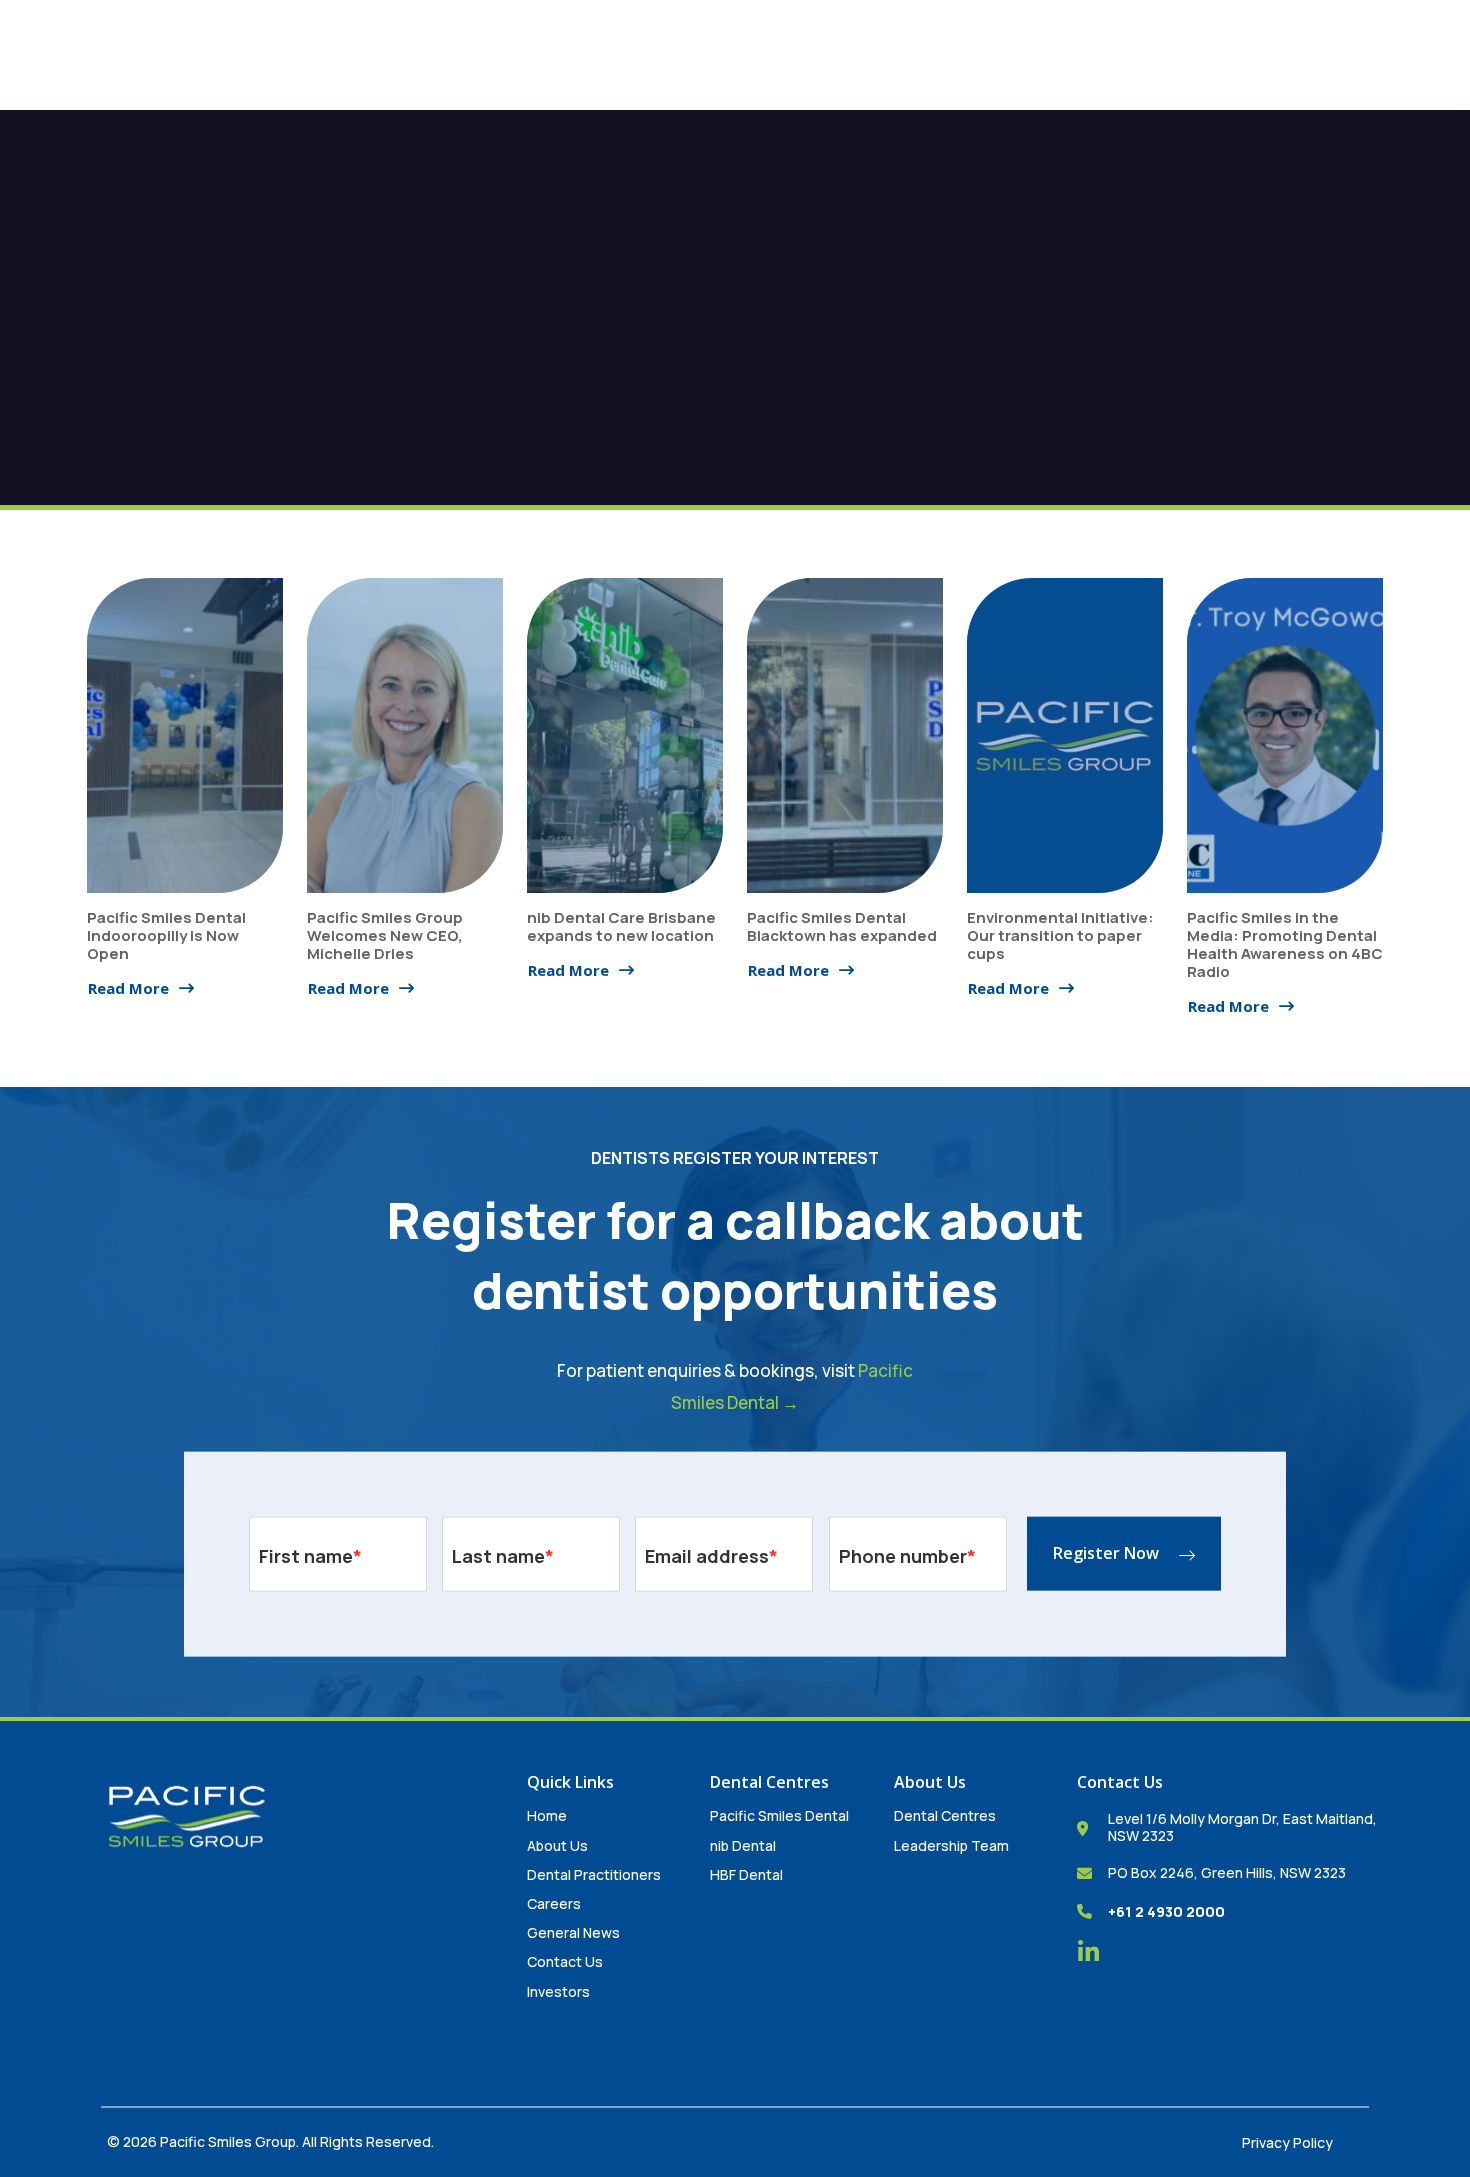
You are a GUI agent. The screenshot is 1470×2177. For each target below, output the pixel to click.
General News (573, 1932)
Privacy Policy (1287, 2142)
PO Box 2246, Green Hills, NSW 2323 (1227, 1872)
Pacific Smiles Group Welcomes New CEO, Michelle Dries (385, 935)
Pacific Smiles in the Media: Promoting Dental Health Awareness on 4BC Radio (1285, 944)
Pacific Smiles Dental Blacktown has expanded (842, 926)
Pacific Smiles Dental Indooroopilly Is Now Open (166, 935)
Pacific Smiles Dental (779, 1815)
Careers (554, 1903)
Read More (128, 988)
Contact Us (565, 1961)
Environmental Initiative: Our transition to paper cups (1060, 935)
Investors (558, 1991)
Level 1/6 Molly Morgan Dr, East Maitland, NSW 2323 (1242, 1827)
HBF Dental (746, 1874)
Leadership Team (951, 1845)
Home (547, 1815)
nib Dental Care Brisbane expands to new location (621, 926)
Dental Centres (945, 1815)
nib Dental (743, 1845)
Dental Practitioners (594, 1874)
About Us (557, 1845)
